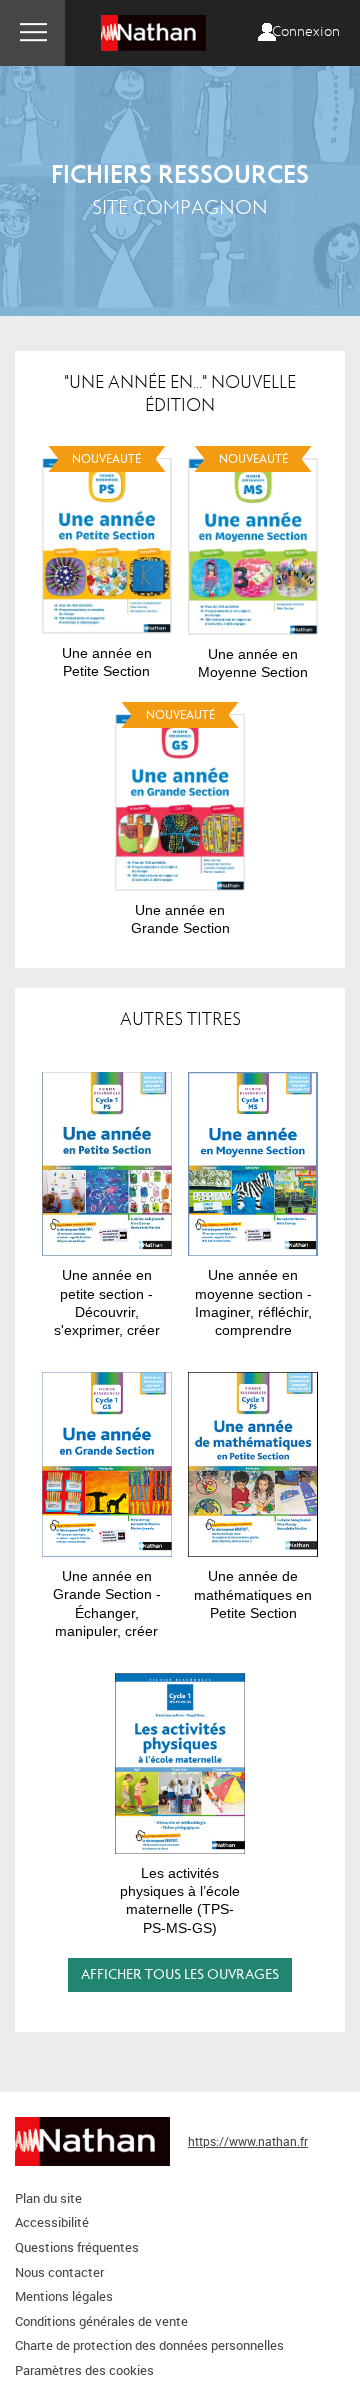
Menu (32, 33)
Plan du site (48, 2198)
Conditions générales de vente (101, 2321)
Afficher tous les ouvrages (180, 1974)
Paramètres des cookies (84, 2370)
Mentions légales (64, 2296)
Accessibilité (52, 2222)
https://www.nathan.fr (248, 2141)
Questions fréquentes (77, 2247)
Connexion (306, 32)
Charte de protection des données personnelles (149, 2345)
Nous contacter (59, 2272)
